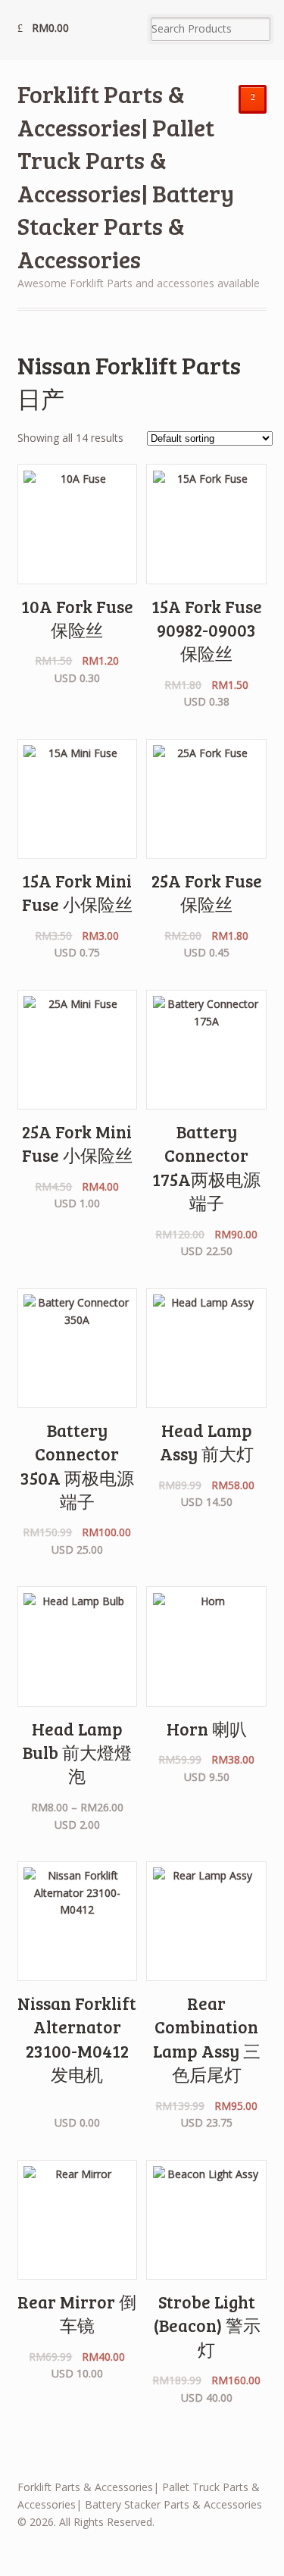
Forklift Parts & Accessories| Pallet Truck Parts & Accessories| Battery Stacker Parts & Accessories (126, 176)
